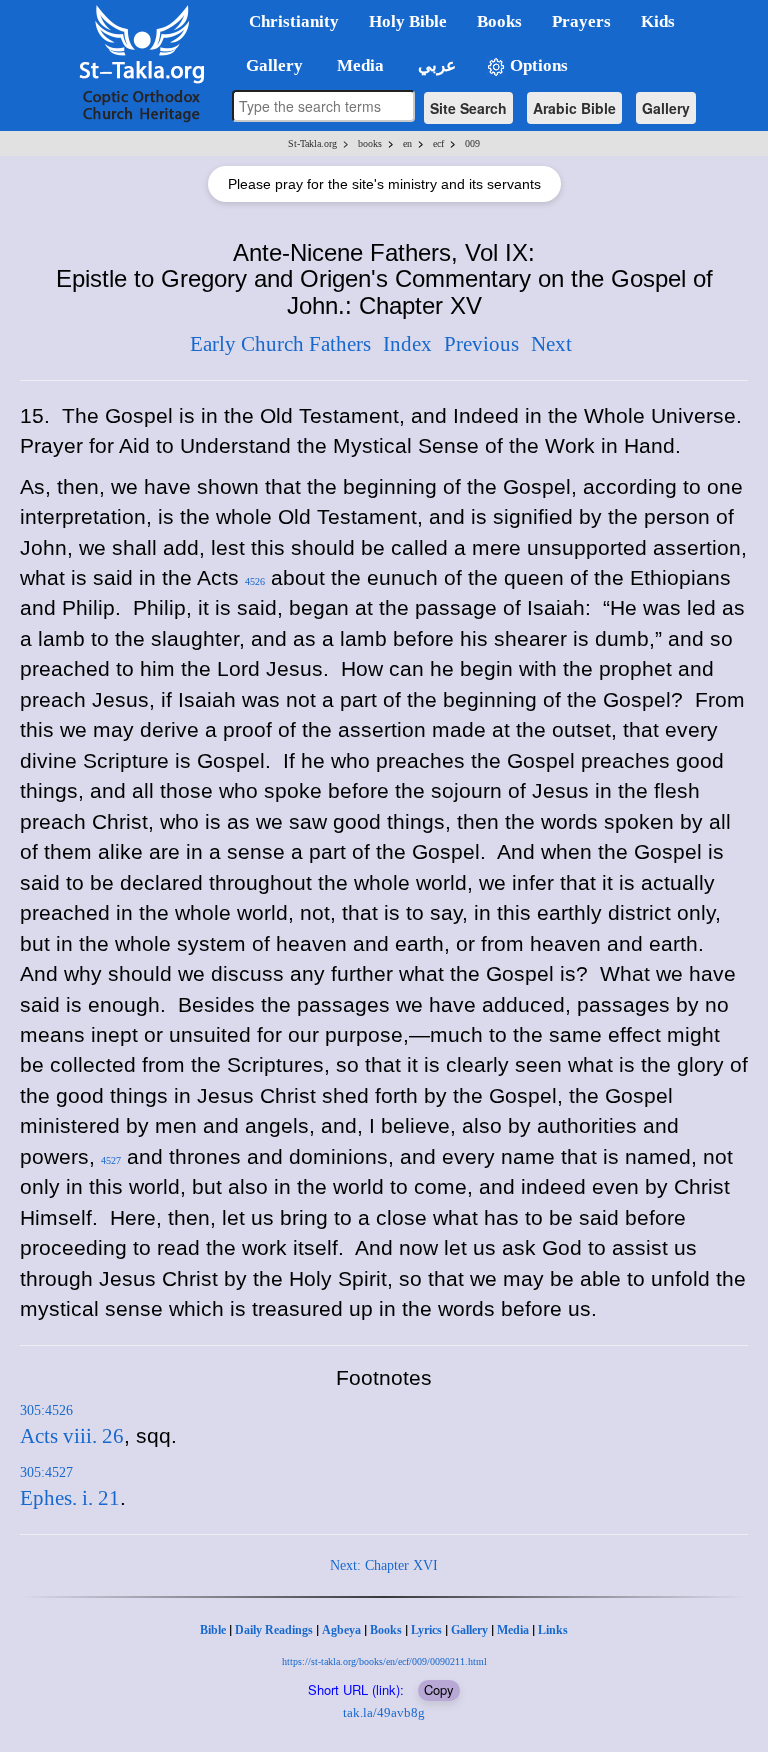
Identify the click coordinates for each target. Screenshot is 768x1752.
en (407, 143)
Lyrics (426, 1630)
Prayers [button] (581, 21)
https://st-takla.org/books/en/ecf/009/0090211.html (384, 1661)
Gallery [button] (268, 65)
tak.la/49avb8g (384, 1712)
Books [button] (499, 21)
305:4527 (46, 1472)
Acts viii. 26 (72, 1436)
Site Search (468, 108)
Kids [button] (658, 21)
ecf (438, 143)
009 (472, 143)
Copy (439, 1689)
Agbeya (341, 1630)
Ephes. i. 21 (70, 1498)
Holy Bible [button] (408, 21)
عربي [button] (435, 65)
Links (553, 1630)
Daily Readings (274, 1630)
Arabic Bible (574, 108)
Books (386, 1630)
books (370, 143)
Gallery (666, 108)
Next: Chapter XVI (384, 1565)
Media (513, 1630)
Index (407, 344)
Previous (481, 344)
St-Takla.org (312, 143)
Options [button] (537, 65)
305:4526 (46, 1410)
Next (551, 344)
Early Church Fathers (280, 344)
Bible (213, 1630)
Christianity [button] (294, 21)
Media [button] (358, 65)
